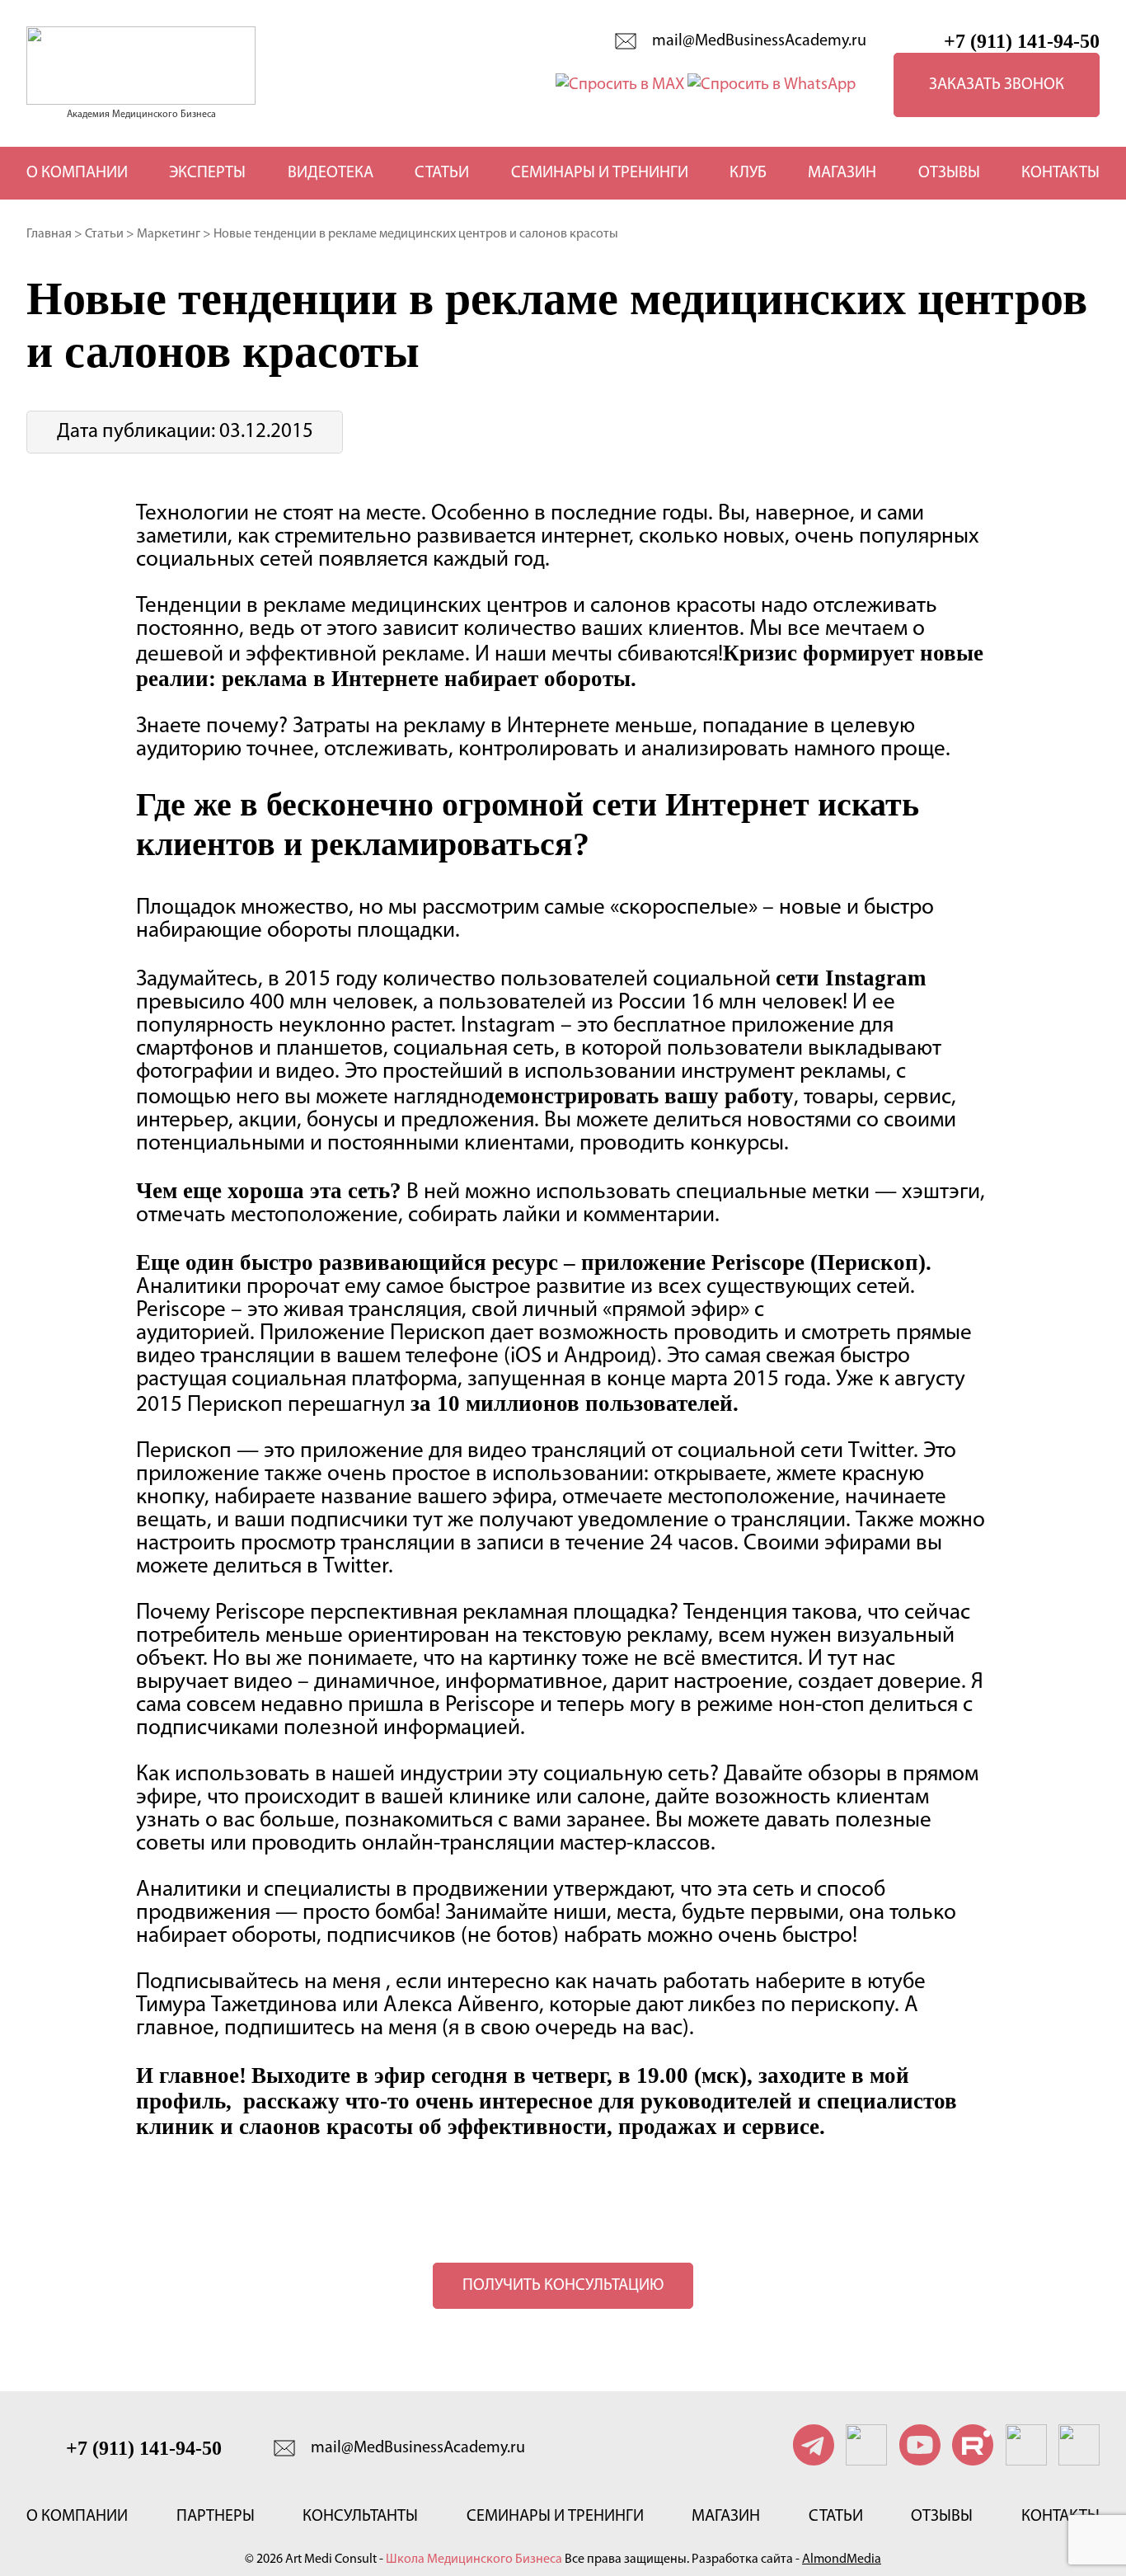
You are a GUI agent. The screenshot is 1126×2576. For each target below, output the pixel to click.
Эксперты (207, 173)
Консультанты (360, 2517)
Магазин (842, 173)
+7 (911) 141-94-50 (1022, 41)
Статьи (442, 173)
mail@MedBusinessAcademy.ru (759, 41)
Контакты (1060, 173)
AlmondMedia (842, 2560)
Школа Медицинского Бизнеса (474, 2560)
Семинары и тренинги (600, 173)
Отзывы (949, 173)
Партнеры (216, 2517)
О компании (77, 173)
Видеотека (331, 173)
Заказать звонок (997, 85)
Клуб (748, 173)
